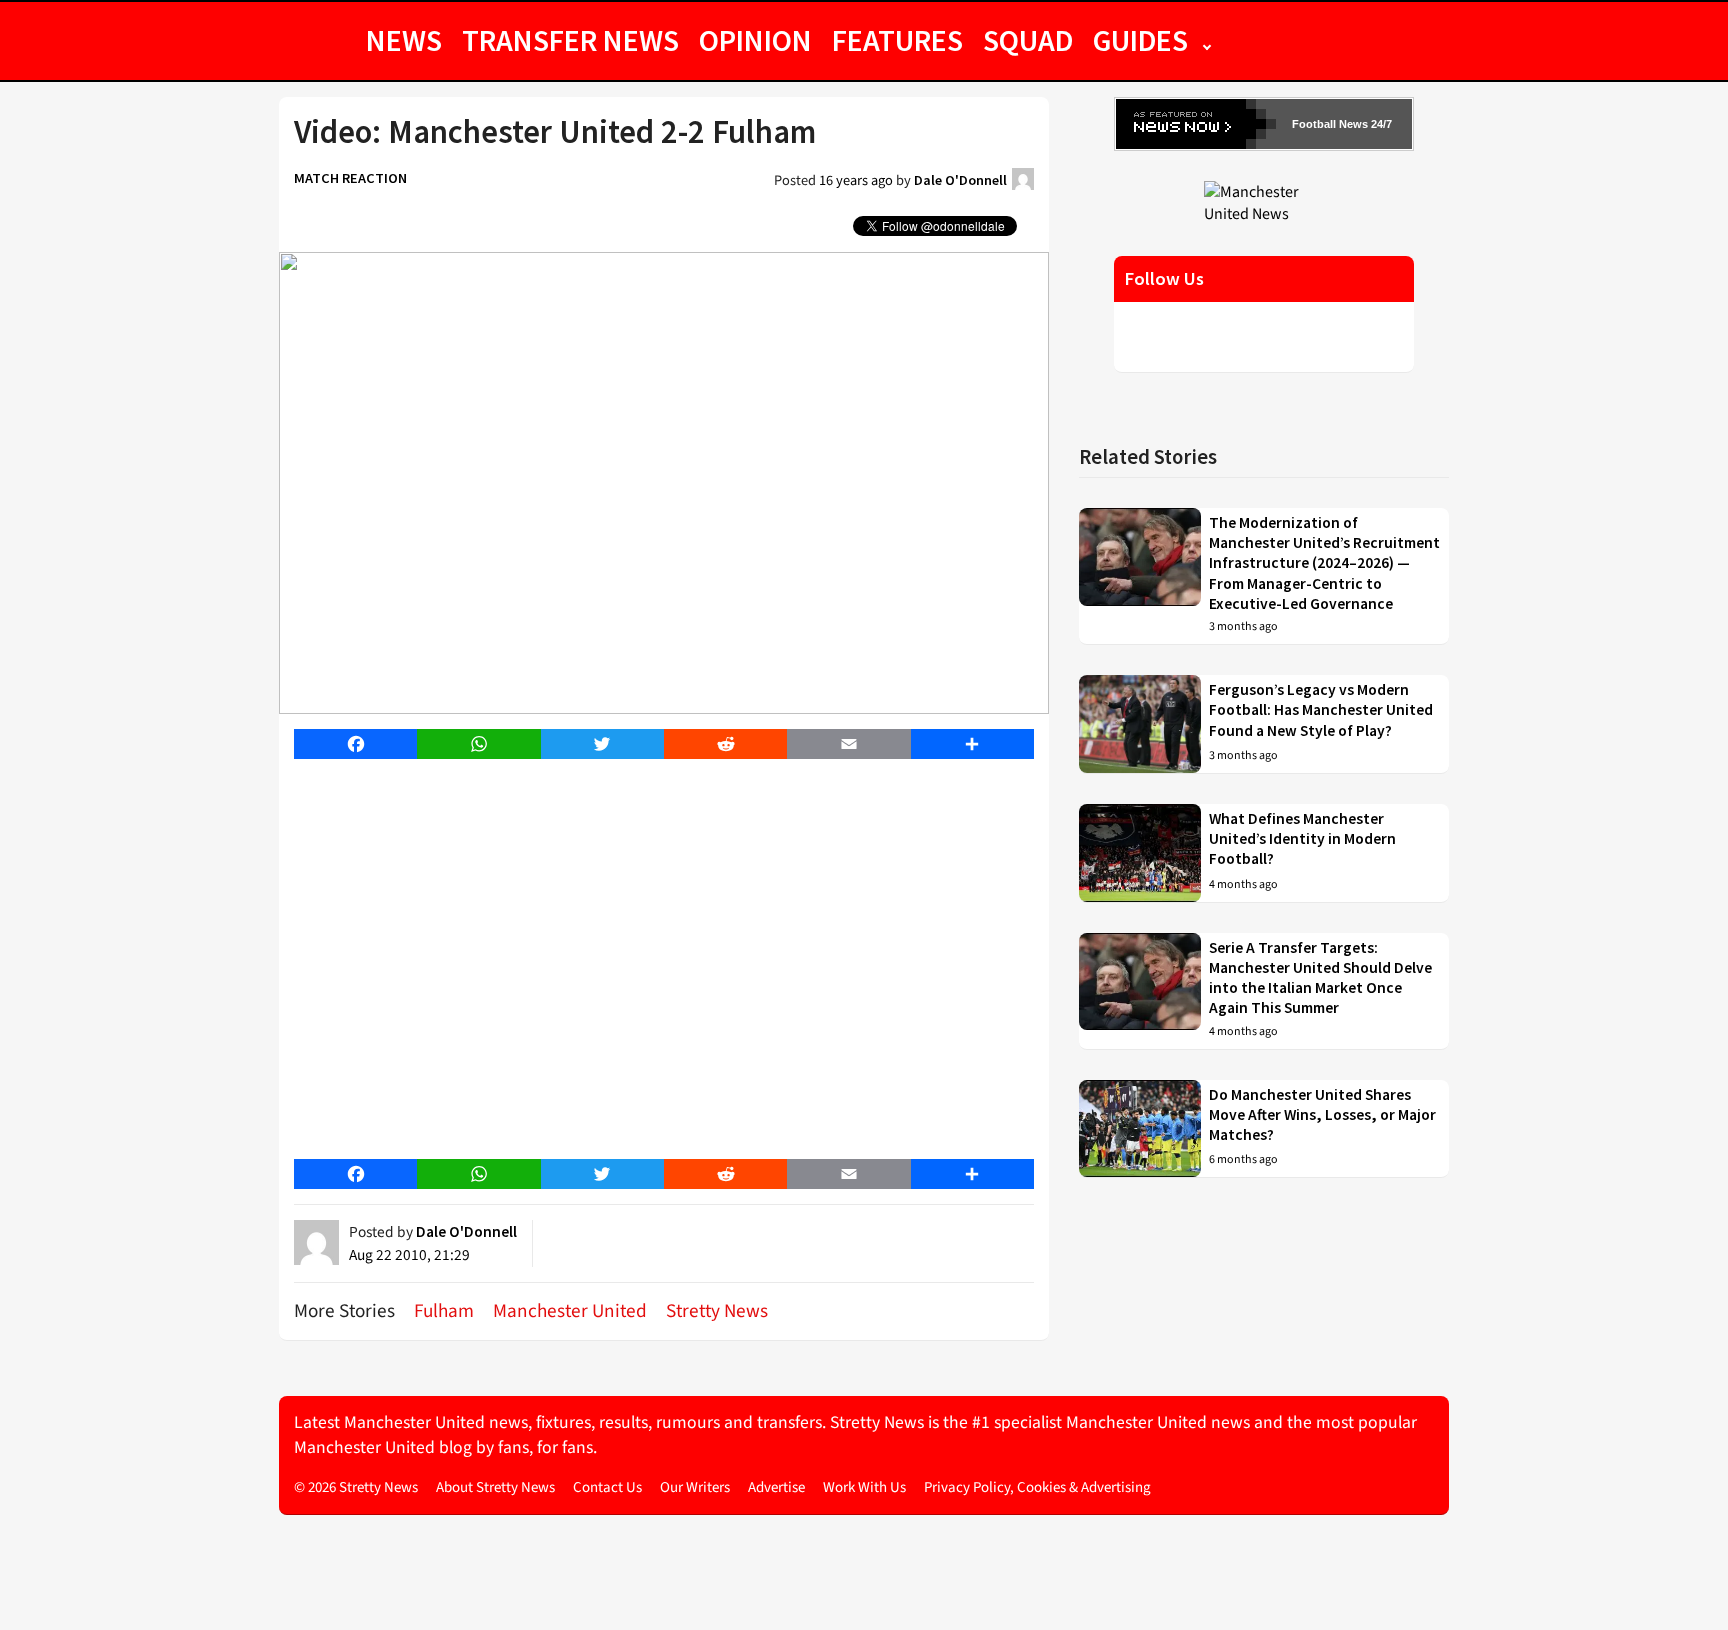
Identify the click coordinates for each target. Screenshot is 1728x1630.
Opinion (755, 40)
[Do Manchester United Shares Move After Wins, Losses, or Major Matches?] (1140, 1129)
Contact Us (607, 1487)
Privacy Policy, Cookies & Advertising (1037, 1487)
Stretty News (717, 1311)
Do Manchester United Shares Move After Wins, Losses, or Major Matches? (1322, 1115)
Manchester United (570, 1311)
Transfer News (570, 40)
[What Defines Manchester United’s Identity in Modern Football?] (1140, 853)
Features (897, 40)
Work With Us (864, 1487)
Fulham (444, 1311)
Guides (1140, 40)
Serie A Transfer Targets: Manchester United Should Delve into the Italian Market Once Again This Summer (1320, 978)
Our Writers (695, 1487)
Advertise (776, 1487)
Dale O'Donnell (960, 180)
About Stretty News (495, 1487)
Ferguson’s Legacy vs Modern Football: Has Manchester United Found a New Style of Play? (1321, 710)
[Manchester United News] (1264, 202)
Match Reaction (350, 178)
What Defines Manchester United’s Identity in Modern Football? (1302, 839)
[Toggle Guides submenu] (1207, 40)
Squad (1028, 40)
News (404, 40)
